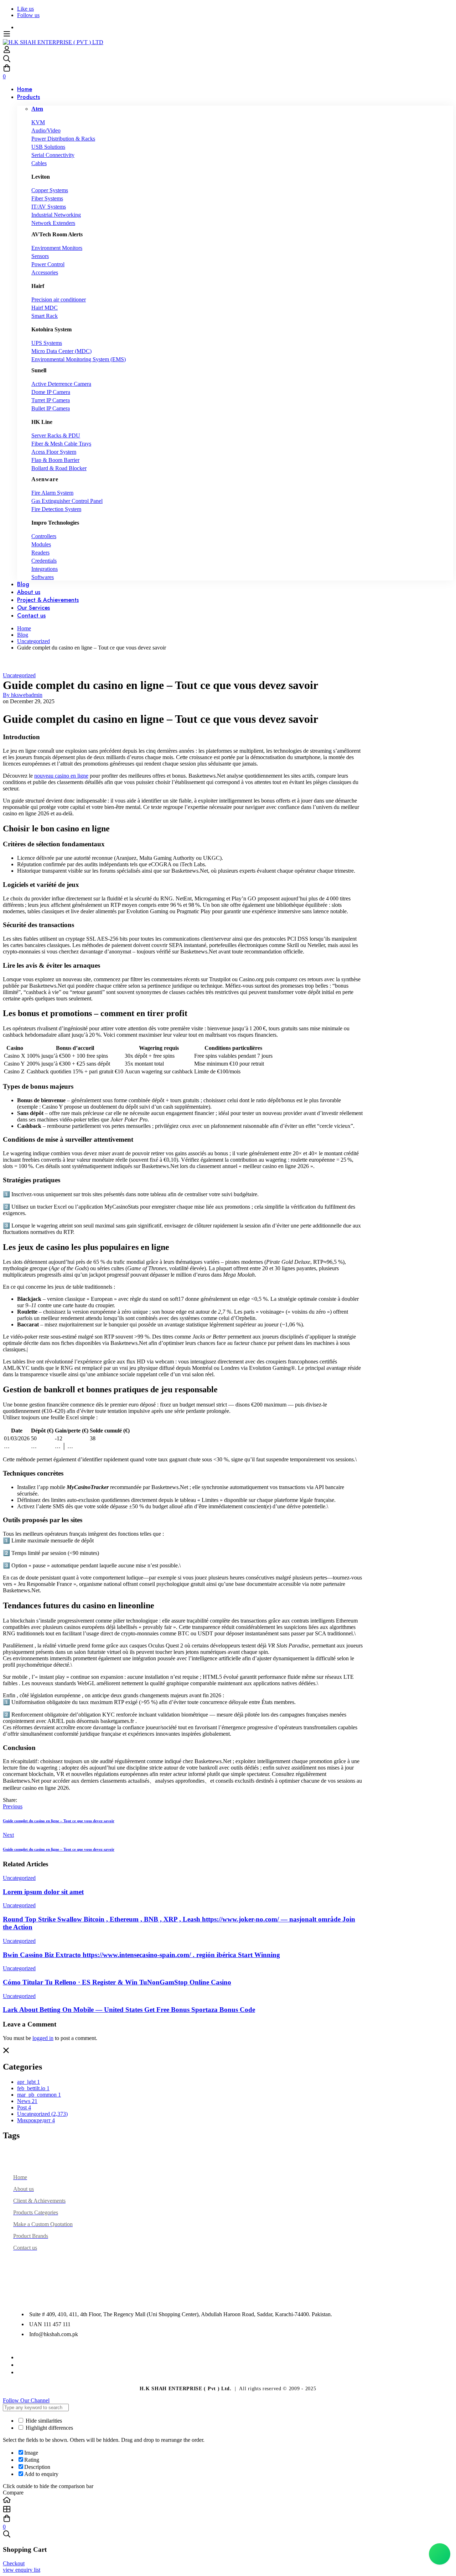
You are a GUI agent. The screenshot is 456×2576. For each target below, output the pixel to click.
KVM (38, 122)
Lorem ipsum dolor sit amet (43, 1892)
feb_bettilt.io (33, 2088)
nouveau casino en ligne (61, 776)
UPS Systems (47, 343)
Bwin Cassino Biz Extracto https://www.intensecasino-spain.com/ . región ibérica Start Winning (141, 1955)
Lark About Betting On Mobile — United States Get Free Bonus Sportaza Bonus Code (129, 2010)
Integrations (45, 569)
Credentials (44, 561)
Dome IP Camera (51, 392)
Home (24, 628)
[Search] (228, 59)
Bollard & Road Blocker (59, 468)
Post (24, 2107)
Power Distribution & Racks (63, 139)
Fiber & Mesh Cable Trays (61, 444)
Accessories (45, 272)
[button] (228, 2401)
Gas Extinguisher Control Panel (67, 501)
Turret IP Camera (51, 400)
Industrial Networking (56, 215)
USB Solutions (48, 147)
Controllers (44, 536)
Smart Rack (45, 316)
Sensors (40, 256)
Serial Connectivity (53, 155)
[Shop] (228, 2510)
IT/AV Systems (49, 207)
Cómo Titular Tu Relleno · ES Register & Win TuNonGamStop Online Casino (117, 1982)
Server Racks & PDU (56, 435)
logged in (43, 2038)
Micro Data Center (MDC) (61, 351)
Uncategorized (33, 641)
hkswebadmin (23, 695)
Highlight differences (49, 2428)
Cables (39, 163)
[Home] (228, 2501)
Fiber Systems (47, 198)
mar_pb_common (39, 2095)
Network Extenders (53, 223)
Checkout (14, 2563)
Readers (40, 553)
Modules (41, 544)
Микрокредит (36, 2120)
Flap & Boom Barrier (55, 460)
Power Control (48, 264)
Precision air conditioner (59, 299)
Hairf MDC (45, 308)
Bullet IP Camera (51, 408)
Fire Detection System (56, 509)
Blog (23, 635)
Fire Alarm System (52, 493)
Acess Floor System (54, 452)
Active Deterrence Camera (61, 384)
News (27, 2101)
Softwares (43, 577)
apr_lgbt (28, 2082)
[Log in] (7, 51)
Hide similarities (43, 2421)
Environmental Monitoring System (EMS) (79, 359)
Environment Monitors (57, 248)
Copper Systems (50, 190)
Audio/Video (46, 130)
